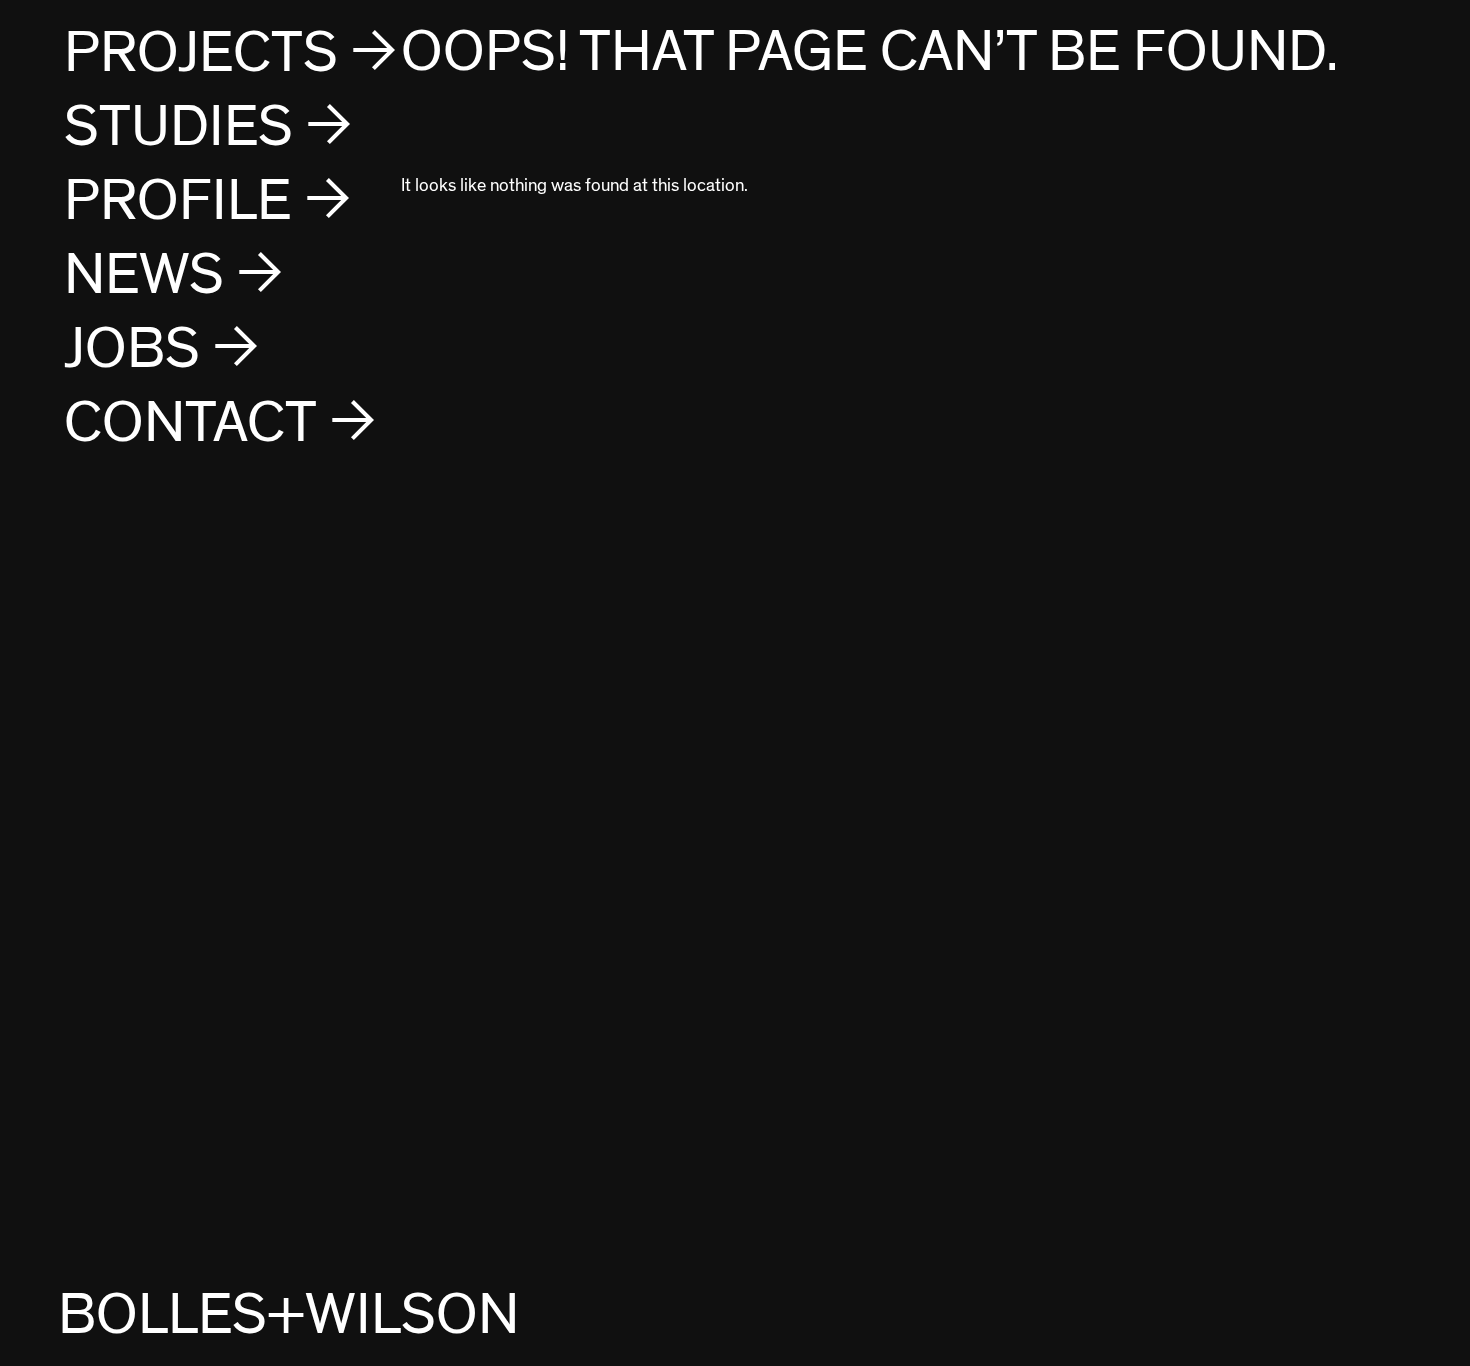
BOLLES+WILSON (288, 1315)
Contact (190, 423)
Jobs (132, 349)
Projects (201, 53)
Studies (178, 127)
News (144, 275)
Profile (178, 201)
